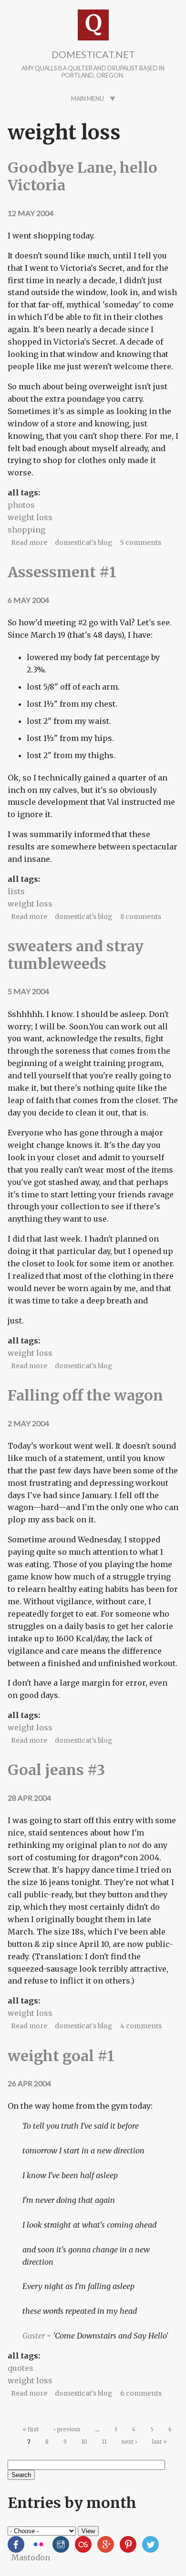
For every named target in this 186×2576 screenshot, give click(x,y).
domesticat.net (93, 54)
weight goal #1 (61, 2056)
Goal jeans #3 (56, 1770)
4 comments (141, 2026)
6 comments (141, 2393)
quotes (21, 2368)
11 (104, 2442)
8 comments (141, 917)
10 (84, 2442)
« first (31, 2429)
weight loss (30, 517)
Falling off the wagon (85, 1395)
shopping (26, 530)
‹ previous (67, 2429)
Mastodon (31, 2557)
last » (160, 2442)
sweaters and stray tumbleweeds (76, 955)
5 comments (141, 543)
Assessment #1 (62, 572)
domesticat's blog (83, 543)
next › (129, 2442)
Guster (34, 2336)
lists (16, 891)
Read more (29, 543)
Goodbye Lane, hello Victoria (83, 176)
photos (21, 505)
